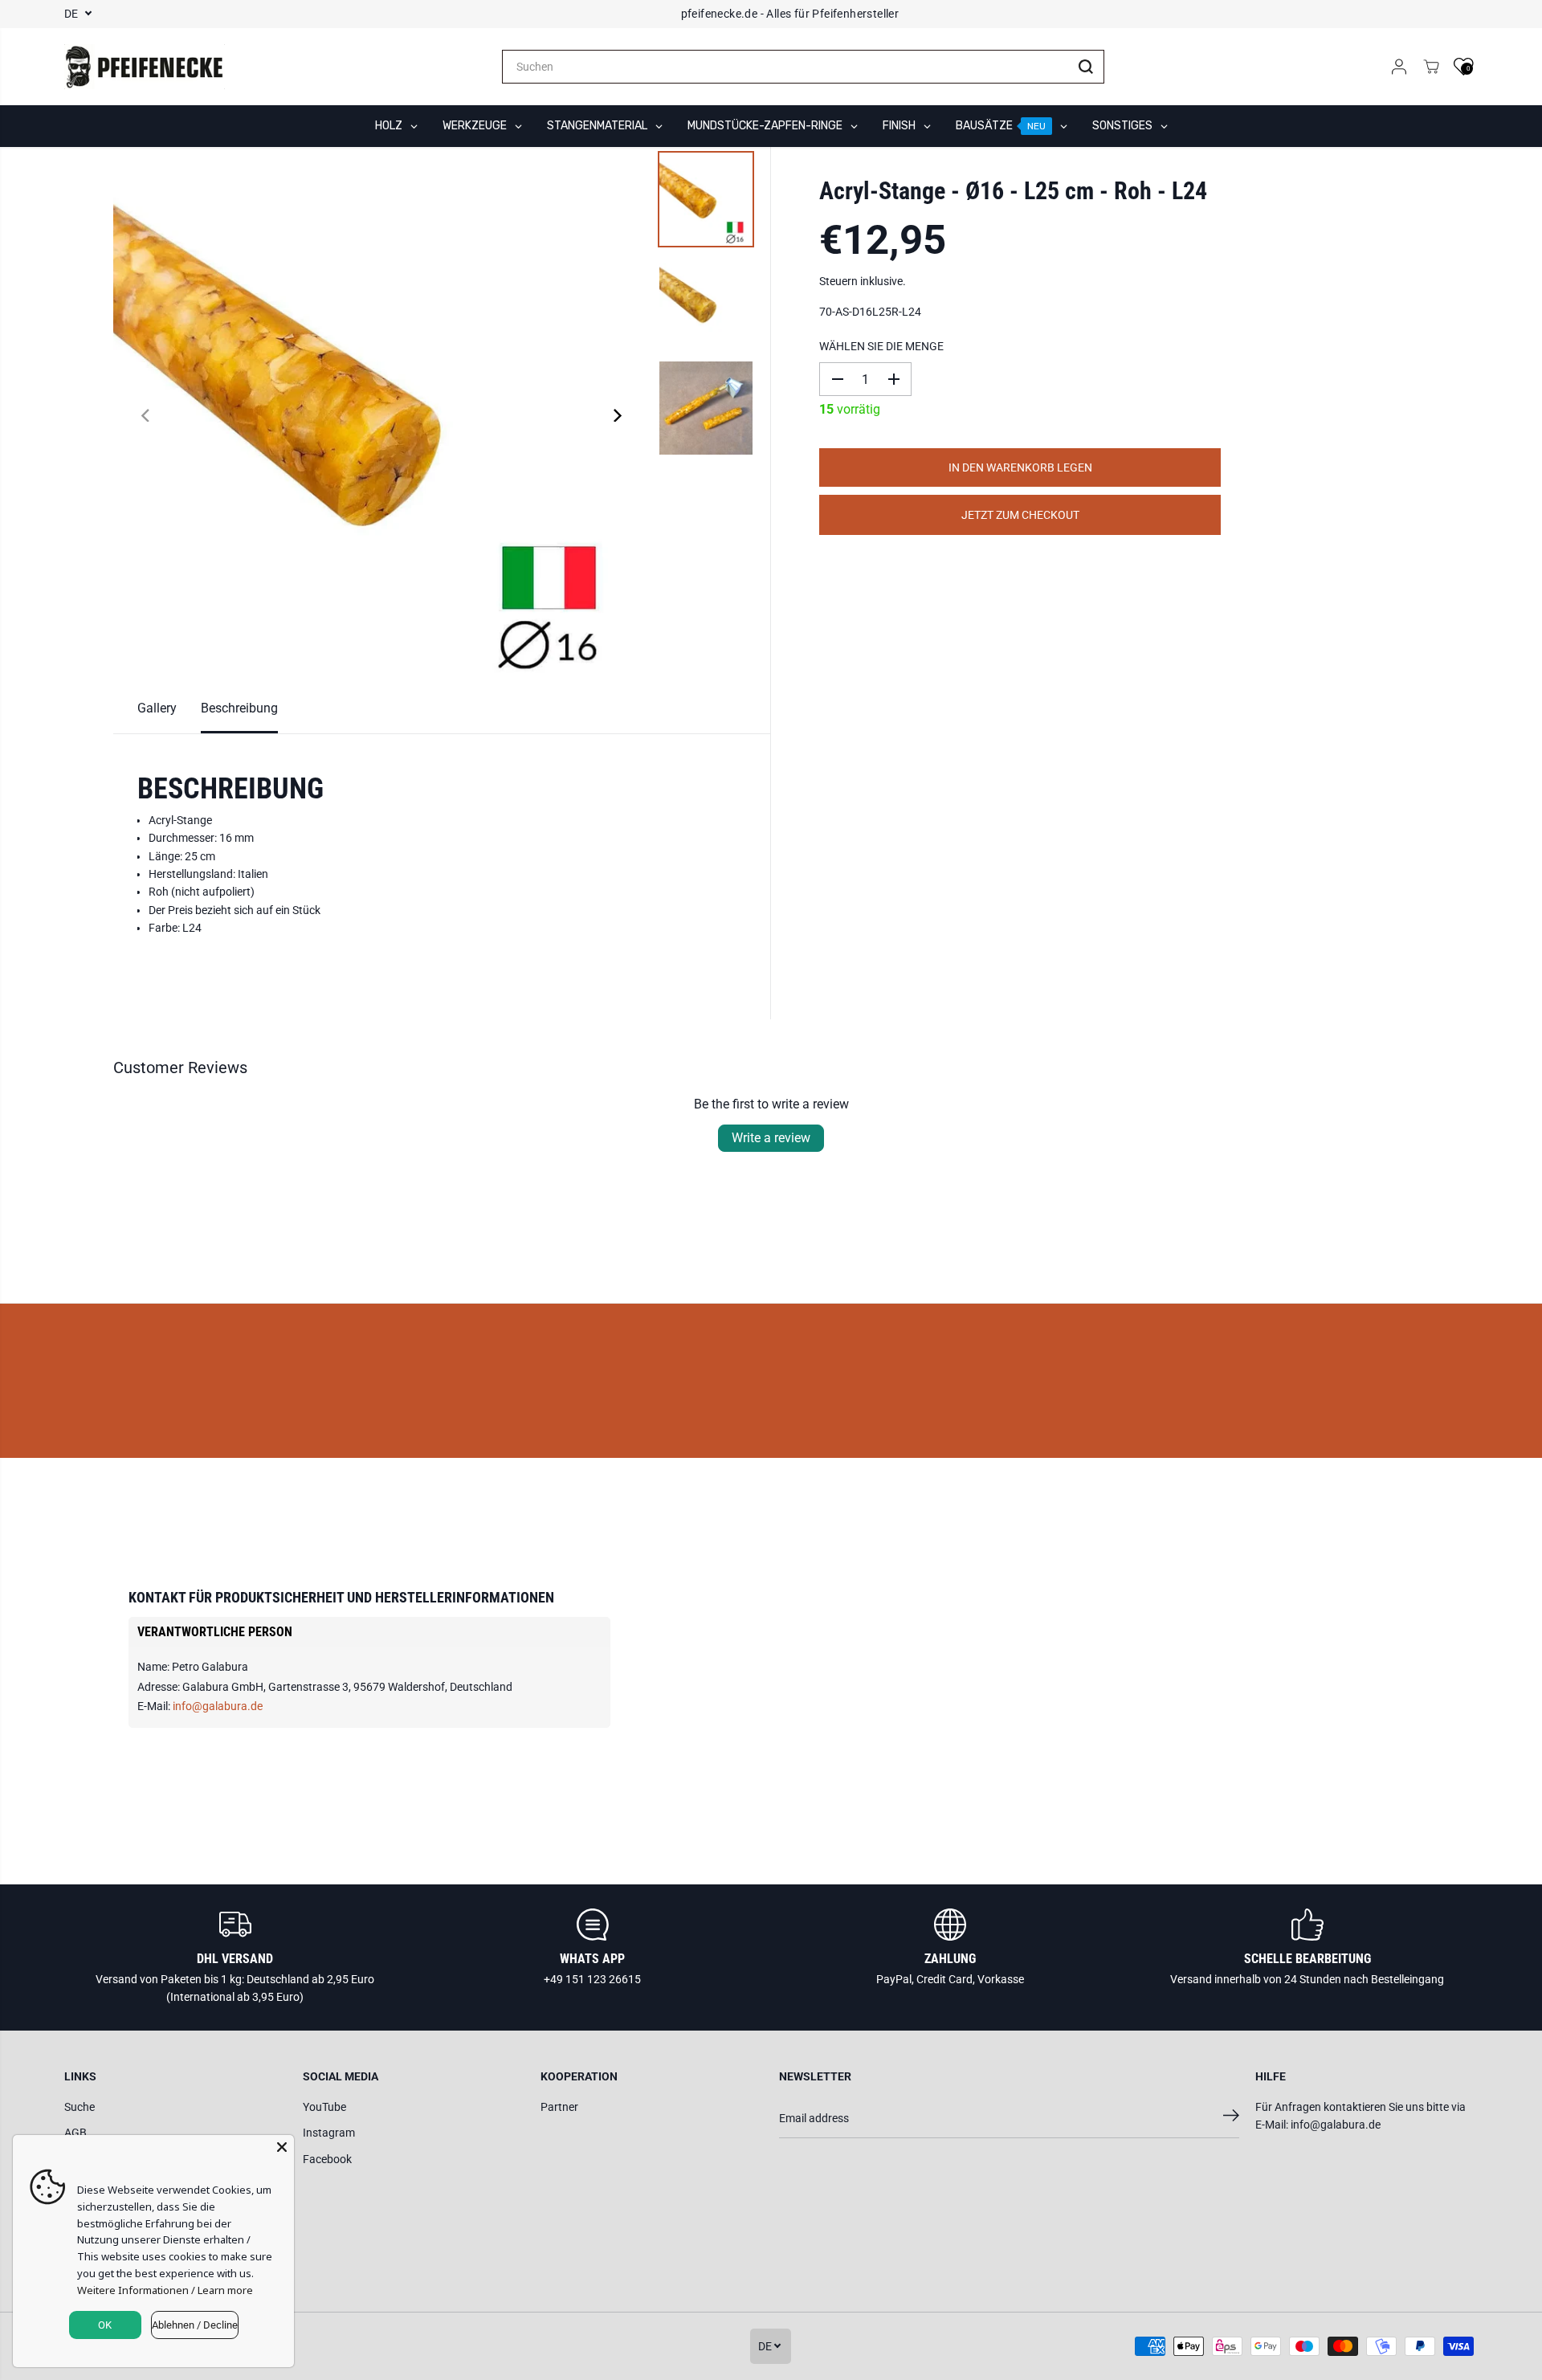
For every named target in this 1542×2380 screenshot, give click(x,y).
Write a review (771, 1138)
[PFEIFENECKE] (145, 67)
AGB (75, 2133)
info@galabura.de (218, 1706)
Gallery (157, 708)
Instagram (329, 2133)
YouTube (324, 2107)
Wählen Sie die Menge (881, 346)
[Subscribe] (1231, 2118)
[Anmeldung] (1399, 67)
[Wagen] (1431, 67)
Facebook (327, 2159)
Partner (559, 2107)
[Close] (282, 2147)
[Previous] (147, 415)
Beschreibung (239, 708)
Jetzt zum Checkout (1020, 515)
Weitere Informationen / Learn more (165, 2290)
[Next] (616, 415)
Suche (80, 2107)
